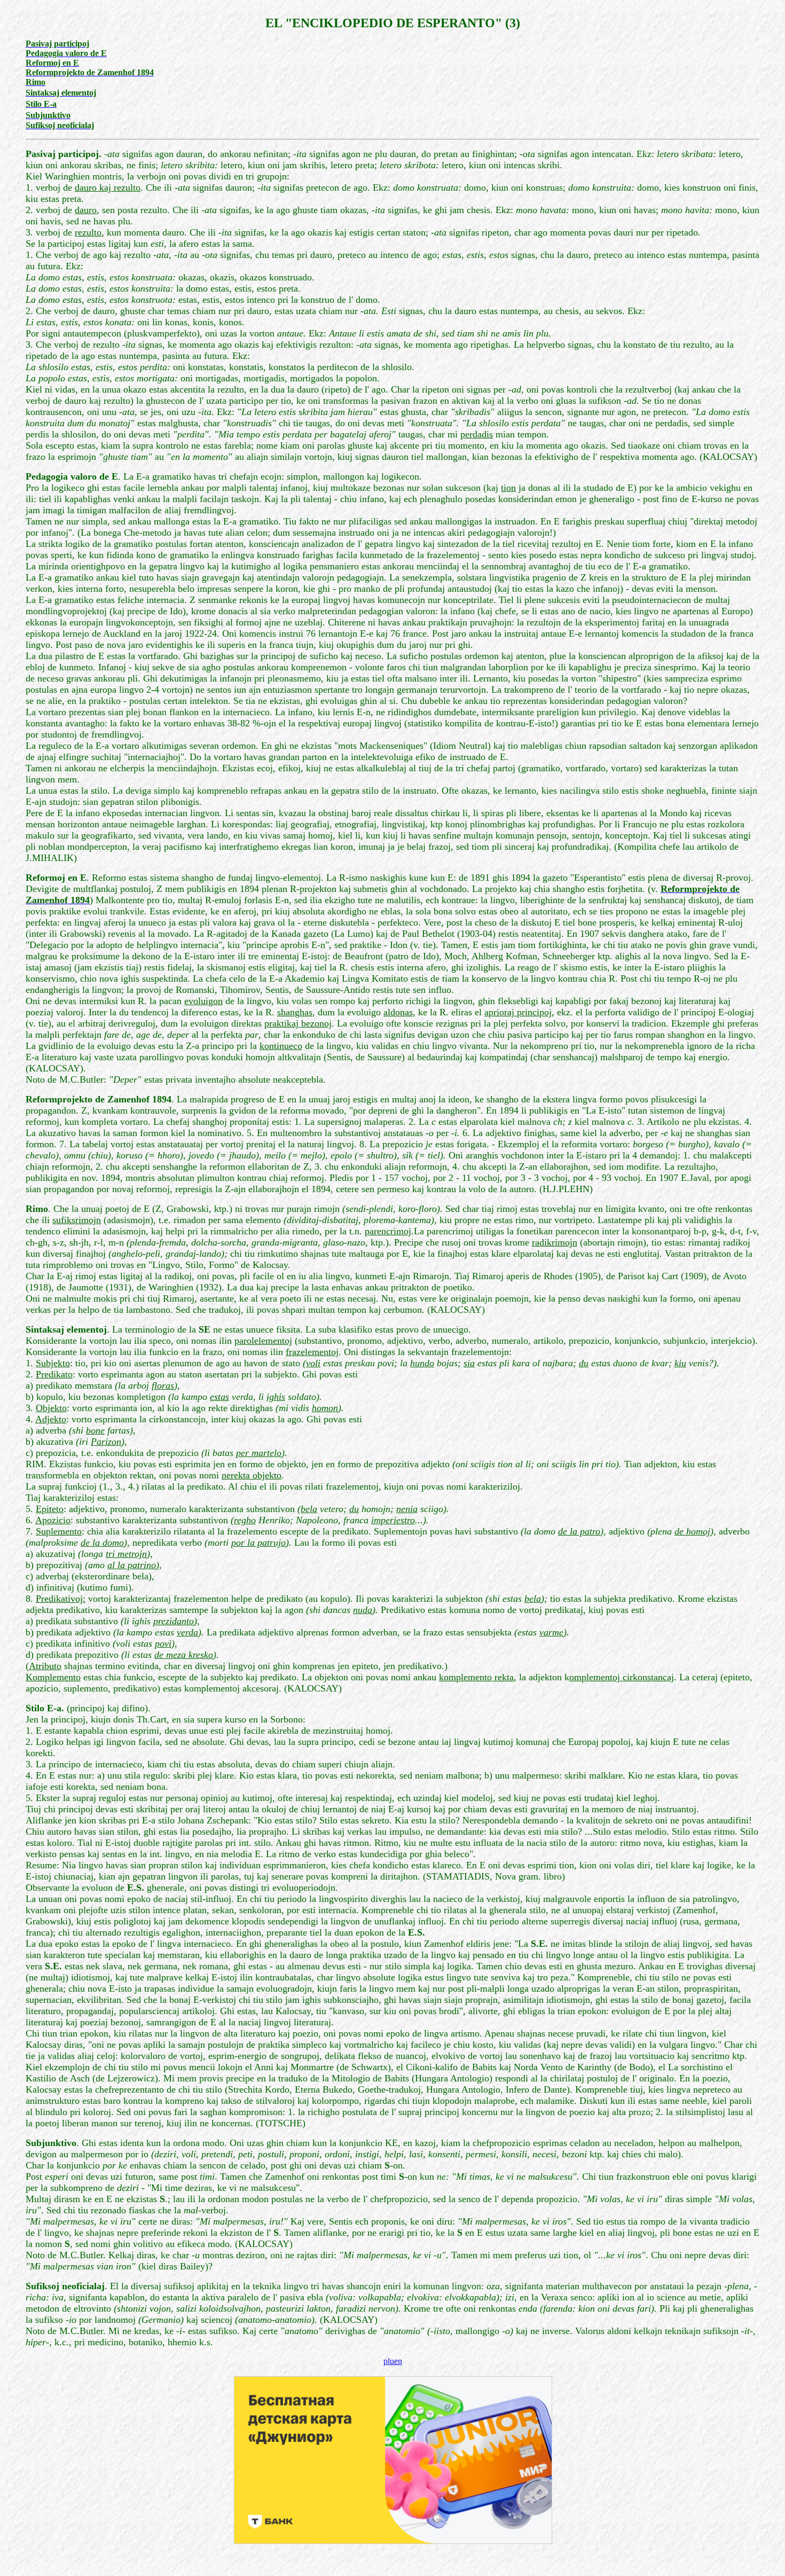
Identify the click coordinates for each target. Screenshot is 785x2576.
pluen (393, 2361)
